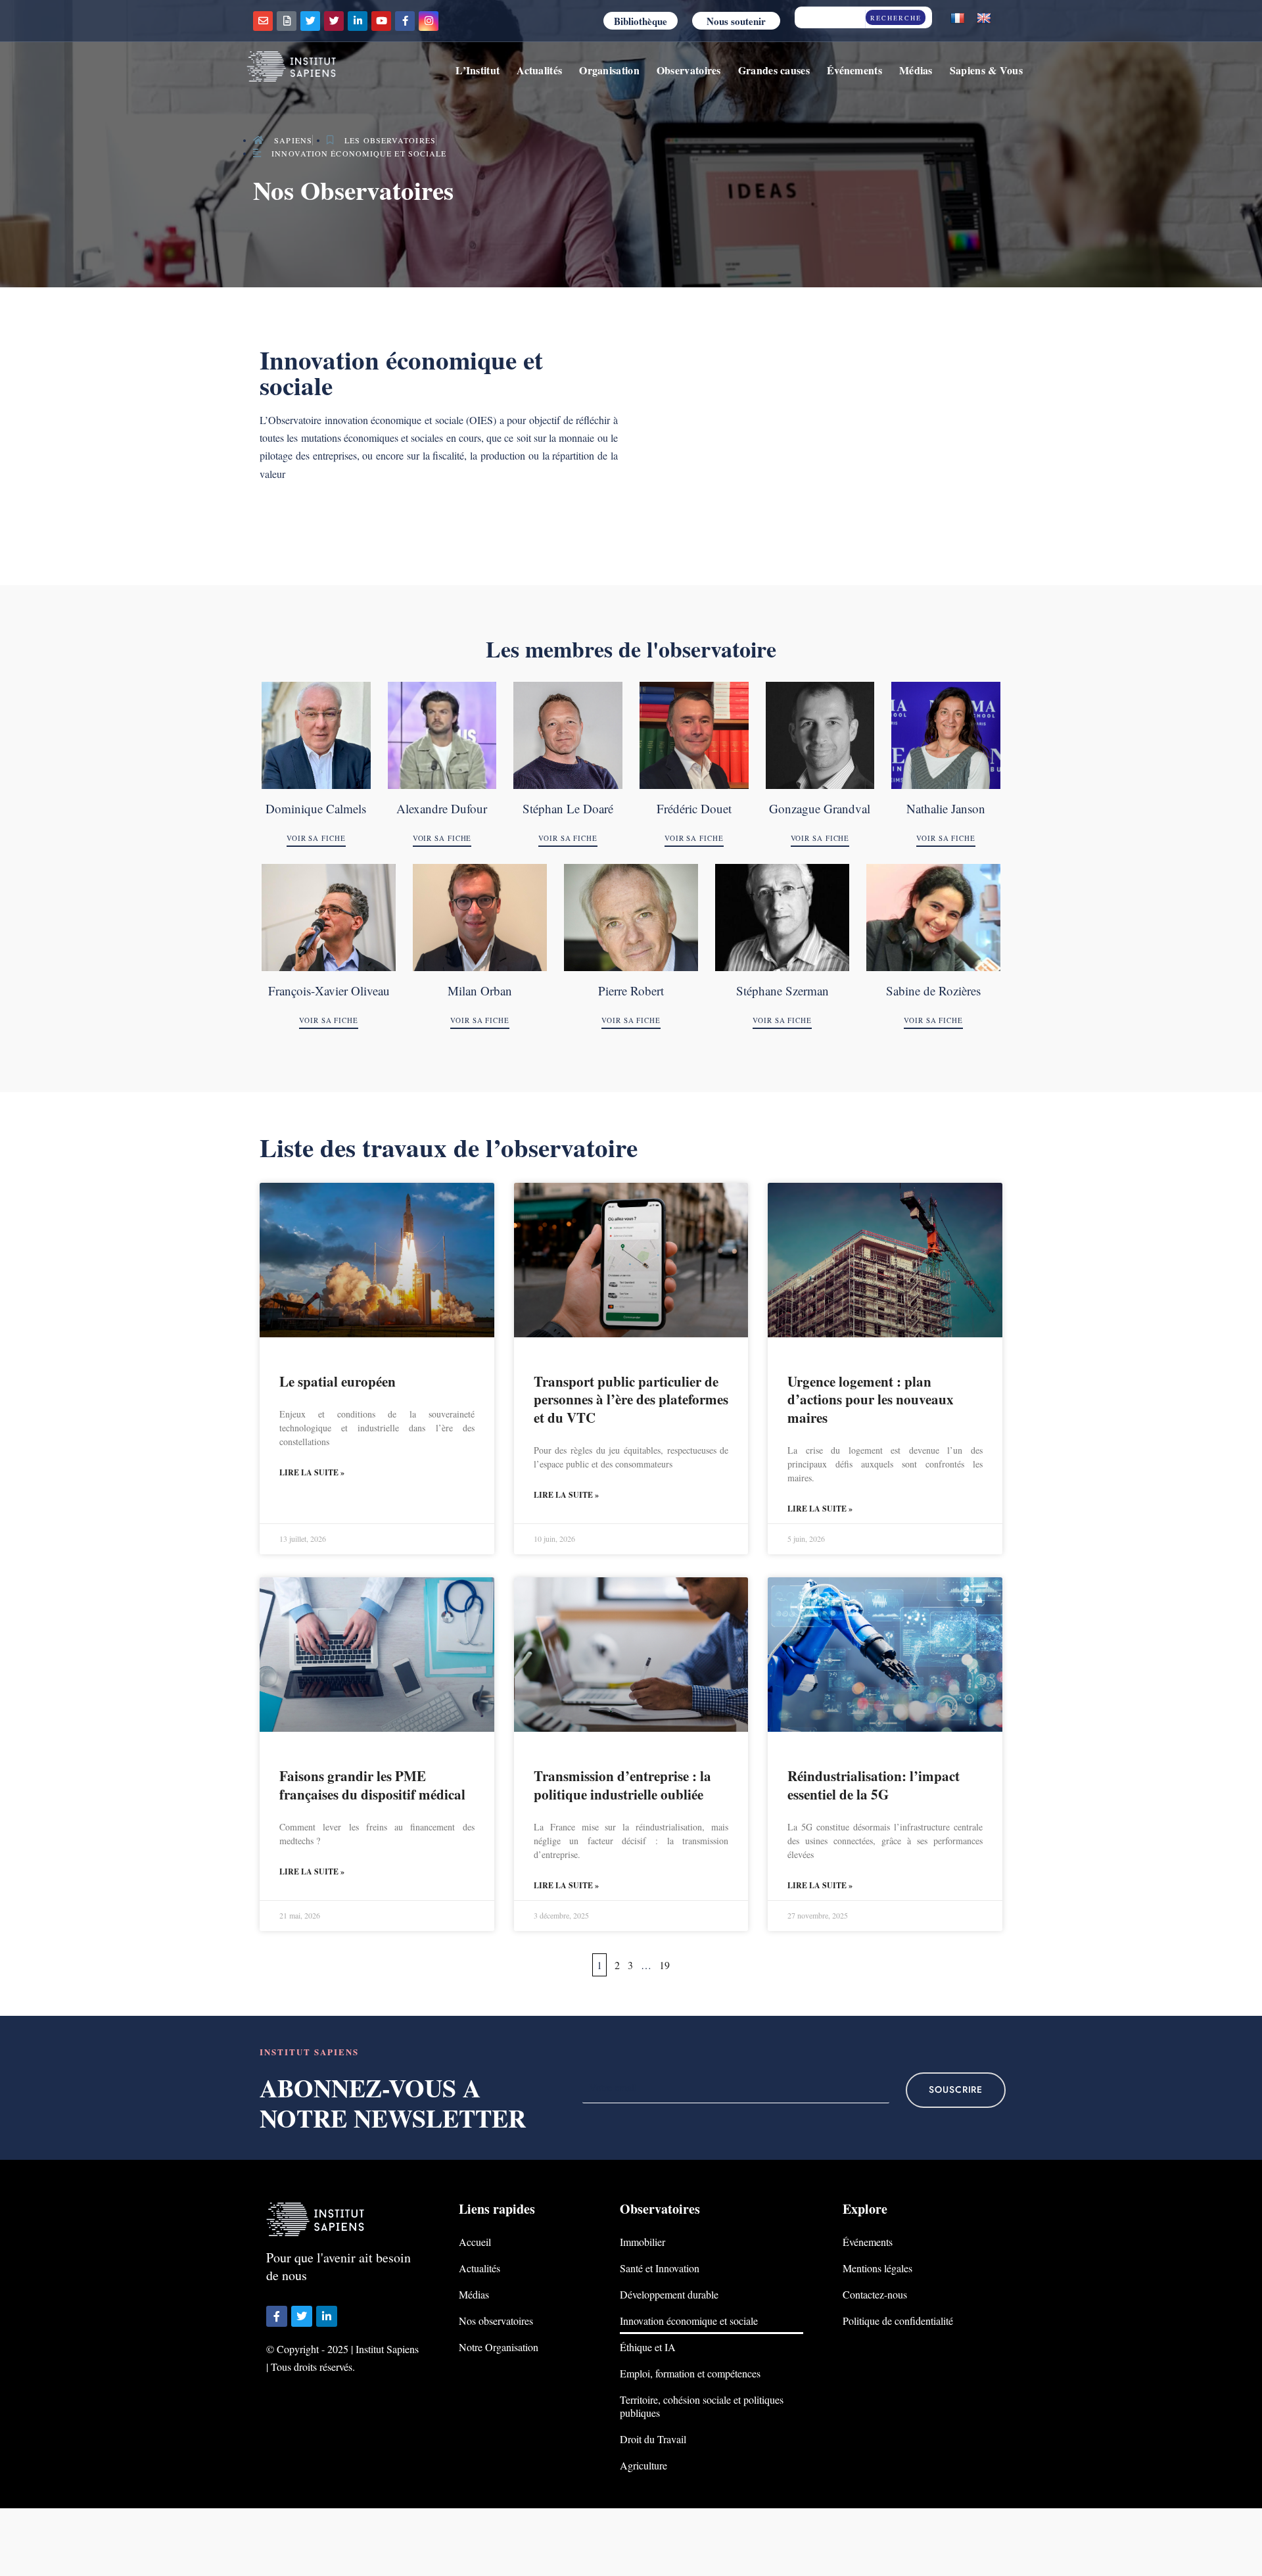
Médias (916, 70)
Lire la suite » (312, 1472)
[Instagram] (429, 21)
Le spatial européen (338, 1381)
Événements (854, 70)
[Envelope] (263, 21)
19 (665, 1965)
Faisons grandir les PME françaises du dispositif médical (372, 1785)
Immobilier (643, 2242)
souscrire (956, 2090)
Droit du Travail (653, 2439)
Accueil (475, 2242)
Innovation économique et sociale (689, 2321)
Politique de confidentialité (898, 2321)
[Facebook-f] (405, 21)
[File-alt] (287, 21)
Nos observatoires (496, 2321)
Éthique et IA (648, 2347)
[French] (958, 19)
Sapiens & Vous (986, 70)
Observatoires (689, 70)
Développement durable (669, 2294)
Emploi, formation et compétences (690, 2373)
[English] (984, 19)
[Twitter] (310, 21)
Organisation (609, 70)
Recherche (896, 18)
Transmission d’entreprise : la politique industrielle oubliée (622, 1785)
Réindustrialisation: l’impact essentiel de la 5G (874, 1785)
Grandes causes (774, 70)
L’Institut (478, 70)
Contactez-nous (875, 2294)
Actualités (539, 70)
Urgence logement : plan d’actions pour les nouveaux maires (871, 1399)
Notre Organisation (499, 2347)
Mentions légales (877, 2268)
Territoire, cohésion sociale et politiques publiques (702, 2406)
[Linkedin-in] (358, 21)
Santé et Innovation (660, 2268)
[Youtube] (381, 21)
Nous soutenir (736, 21)
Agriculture (643, 2465)
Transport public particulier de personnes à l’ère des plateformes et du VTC (631, 1399)
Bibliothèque (641, 21)
